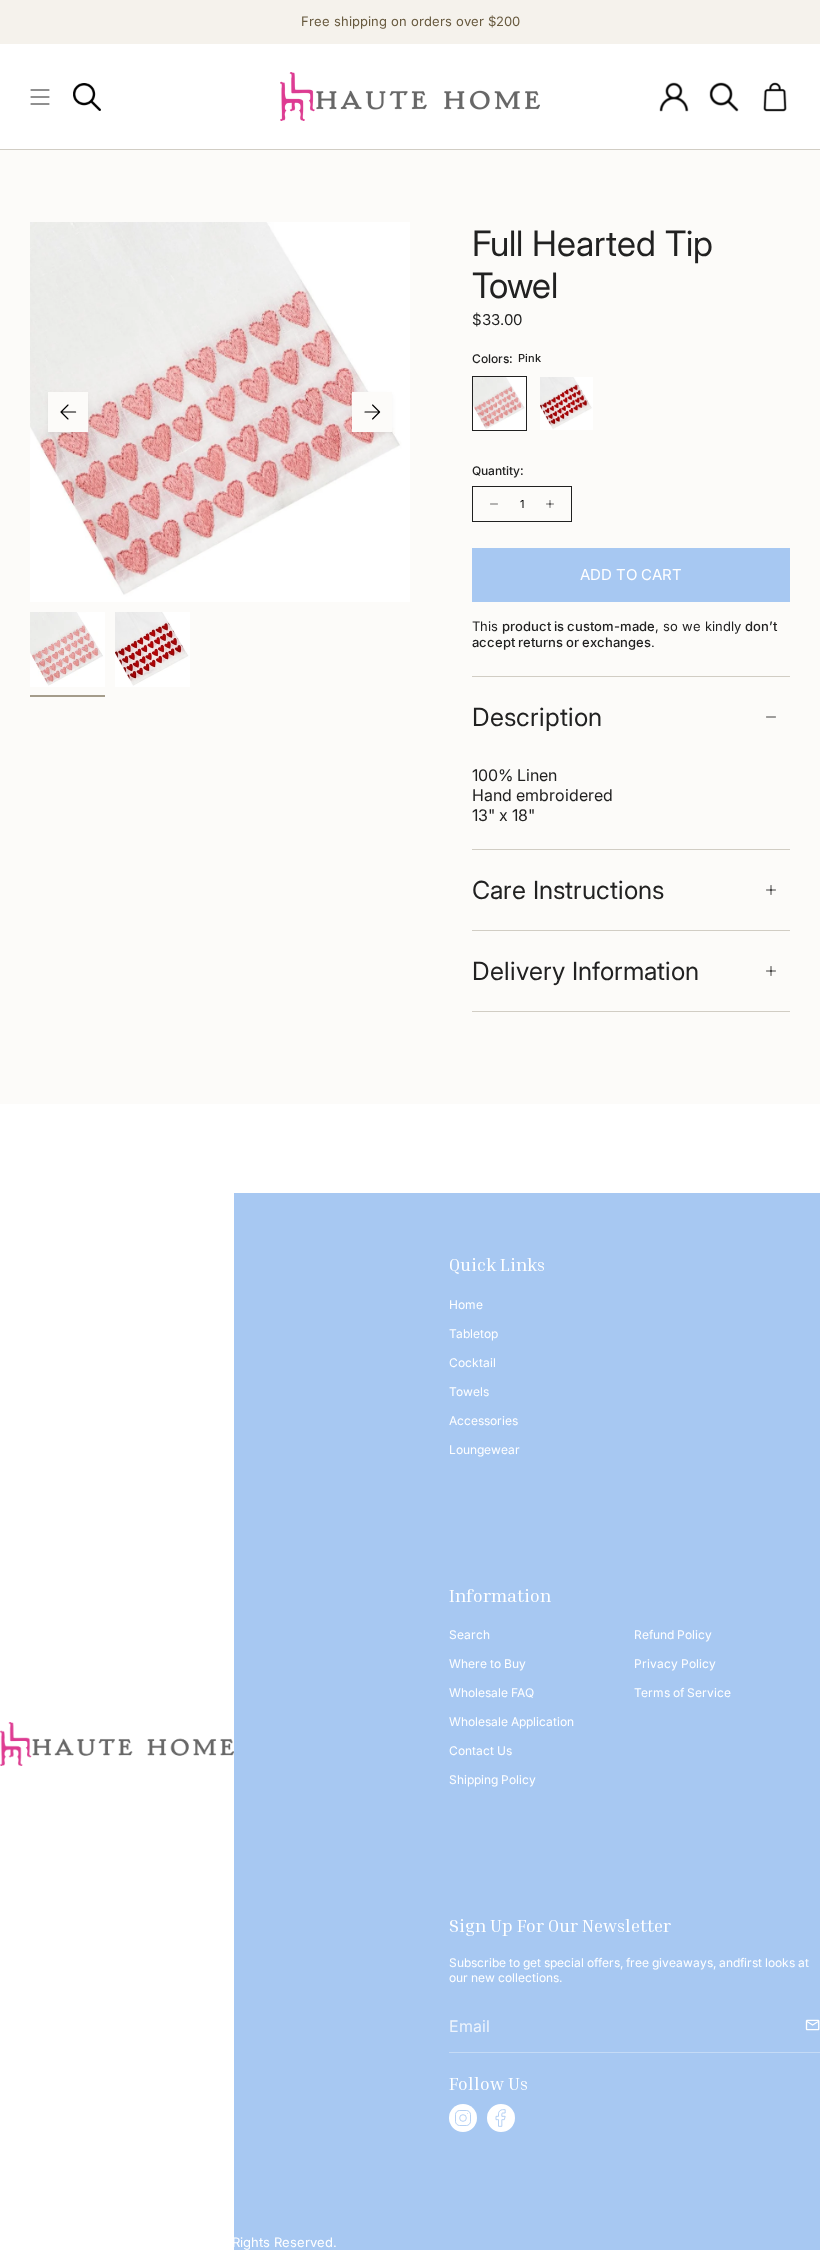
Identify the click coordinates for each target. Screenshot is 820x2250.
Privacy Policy (675, 1663)
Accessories (483, 1420)
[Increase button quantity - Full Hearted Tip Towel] (552, 504)
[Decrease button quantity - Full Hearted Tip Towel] (492, 504)
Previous (68, 412)
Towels (469, 1391)
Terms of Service (682, 1692)
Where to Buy (487, 1663)
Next (372, 412)
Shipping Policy (492, 1779)
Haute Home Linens (141, 2242)
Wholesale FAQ (491, 1692)
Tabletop (473, 1333)
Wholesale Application (511, 1721)
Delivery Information (585, 971)
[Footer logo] (117, 1744)
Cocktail (472, 1362)
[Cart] (775, 96)
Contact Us (480, 1750)
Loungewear (484, 1449)
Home (466, 1304)
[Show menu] (40, 96)
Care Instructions (568, 890)
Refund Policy (673, 1634)
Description (537, 717)
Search (469, 1634)
